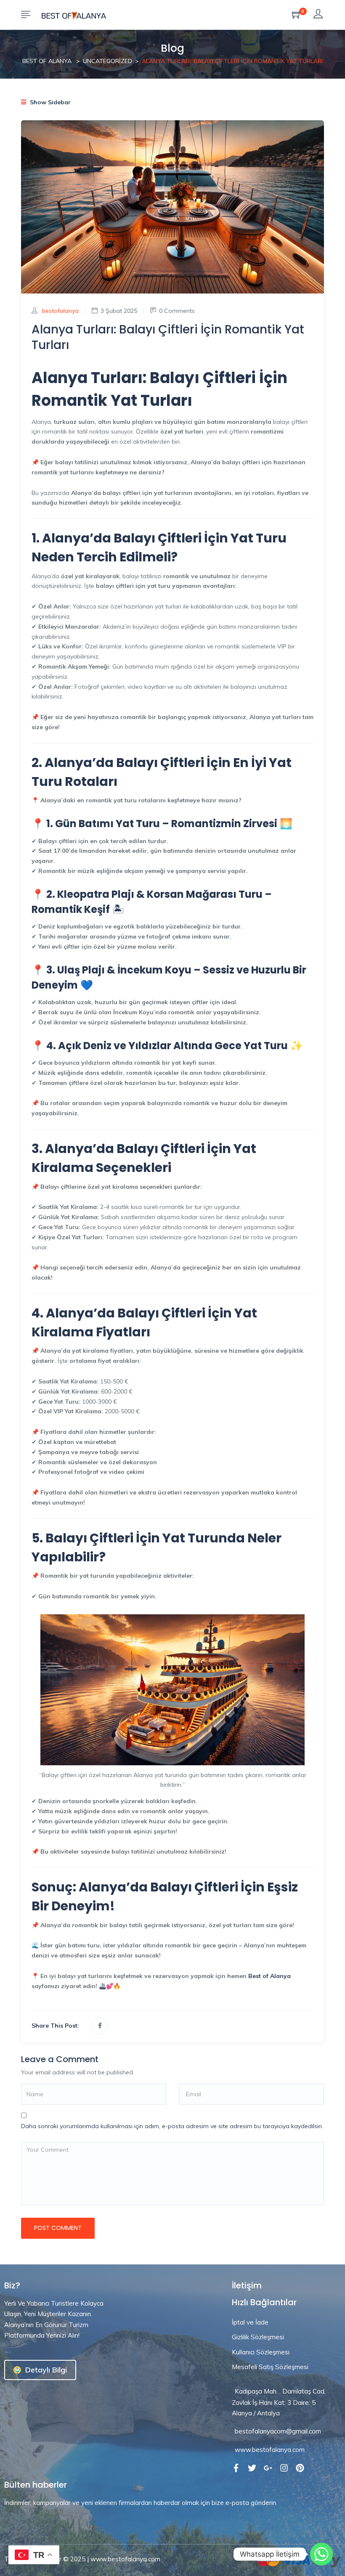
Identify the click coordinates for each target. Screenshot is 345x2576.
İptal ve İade (250, 2322)
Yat (174, 1538)
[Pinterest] (300, 2468)
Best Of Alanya (47, 61)
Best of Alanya (269, 1976)
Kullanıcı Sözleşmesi (261, 2352)
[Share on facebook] (100, 2026)
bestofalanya (60, 311)
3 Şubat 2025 (119, 311)
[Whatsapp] (321, 2554)
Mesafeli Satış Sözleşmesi (270, 2367)
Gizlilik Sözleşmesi (258, 2337)
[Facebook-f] (236, 2468)
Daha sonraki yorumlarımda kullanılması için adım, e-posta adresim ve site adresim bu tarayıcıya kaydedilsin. (172, 2126)
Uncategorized (107, 61)
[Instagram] (284, 2468)
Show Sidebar (49, 102)
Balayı (170, 1887)
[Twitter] (252, 2468)
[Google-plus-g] (268, 2468)
